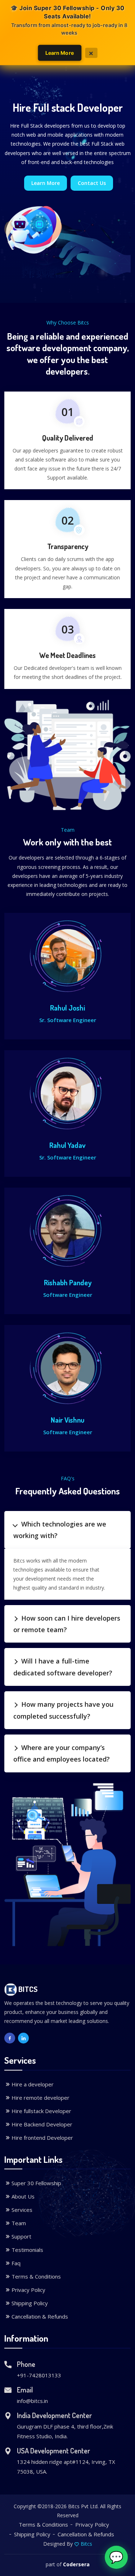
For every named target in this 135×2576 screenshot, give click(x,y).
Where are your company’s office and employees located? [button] (62, 1753)
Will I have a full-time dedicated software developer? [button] (63, 1667)
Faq (16, 2263)
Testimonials (27, 2250)
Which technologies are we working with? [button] (60, 1530)
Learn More (59, 52)
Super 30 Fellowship (36, 2183)
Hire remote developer (40, 2098)
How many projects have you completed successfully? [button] (63, 1710)
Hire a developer (33, 2084)
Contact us (92, 183)
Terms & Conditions (36, 2276)
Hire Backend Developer (42, 2124)
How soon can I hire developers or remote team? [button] (67, 1624)
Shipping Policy (30, 2303)
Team (19, 2223)
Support (21, 2236)
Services (22, 2210)
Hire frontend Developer (42, 2138)
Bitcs (86, 2544)
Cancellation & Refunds (40, 2316)
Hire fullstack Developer (41, 2111)
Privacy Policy (28, 2290)
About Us (23, 2196)
